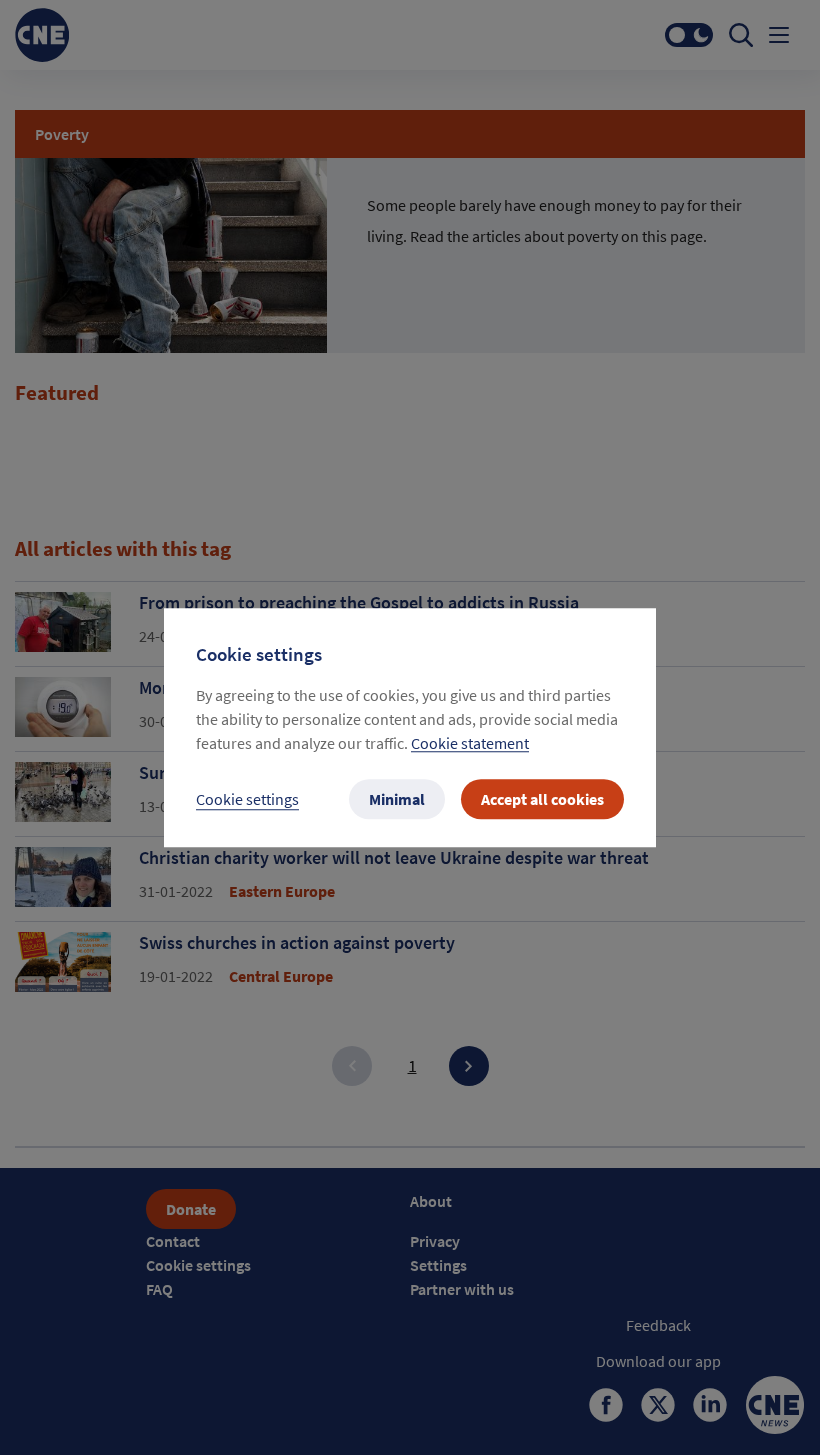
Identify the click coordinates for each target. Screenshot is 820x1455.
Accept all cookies (542, 799)
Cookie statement (470, 743)
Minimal (397, 799)
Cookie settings (247, 799)
